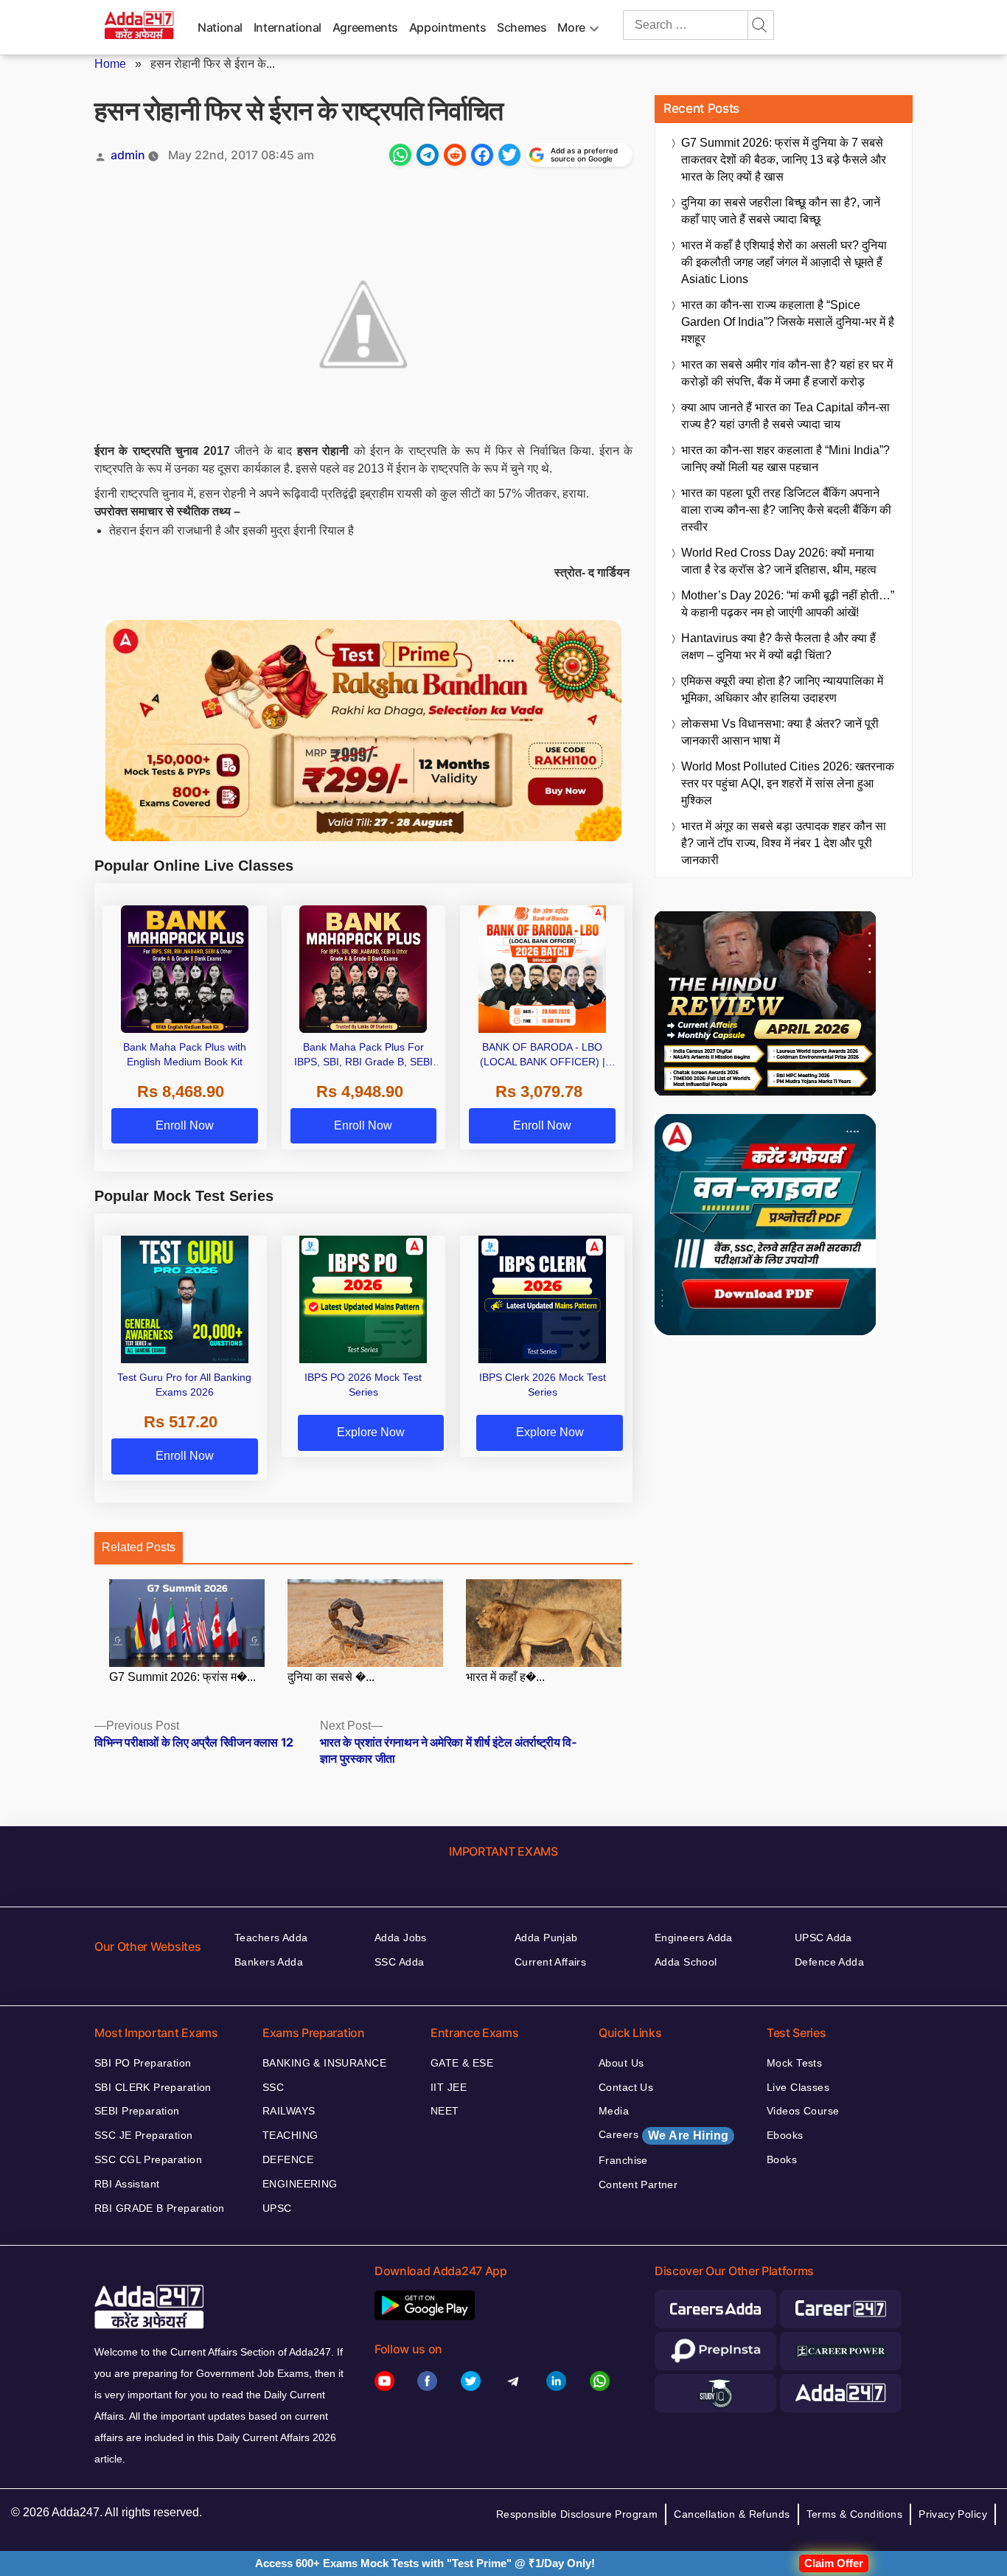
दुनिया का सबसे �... (331, 1677)
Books (782, 2159)
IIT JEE (449, 2087)
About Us (621, 2063)
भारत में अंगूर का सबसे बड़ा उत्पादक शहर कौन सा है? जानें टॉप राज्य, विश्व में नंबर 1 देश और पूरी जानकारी (784, 843)
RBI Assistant (127, 2184)
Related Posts (139, 1547)
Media (614, 2111)
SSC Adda (399, 1962)
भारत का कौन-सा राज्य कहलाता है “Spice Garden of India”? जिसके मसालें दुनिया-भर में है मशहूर (788, 322)
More (571, 27)
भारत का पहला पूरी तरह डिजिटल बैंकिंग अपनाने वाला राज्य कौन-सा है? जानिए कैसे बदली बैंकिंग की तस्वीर (786, 510)
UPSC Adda (823, 1938)
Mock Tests (794, 2063)
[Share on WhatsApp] (400, 155)
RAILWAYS (289, 2111)
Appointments (448, 27)
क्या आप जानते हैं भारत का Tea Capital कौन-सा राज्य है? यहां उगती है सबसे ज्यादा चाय (785, 416)
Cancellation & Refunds (732, 2514)
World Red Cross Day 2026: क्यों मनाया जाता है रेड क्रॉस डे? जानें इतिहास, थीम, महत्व (779, 561)
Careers (663, 2135)
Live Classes (798, 2087)
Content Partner (638, 2185)
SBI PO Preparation (143, 2063)
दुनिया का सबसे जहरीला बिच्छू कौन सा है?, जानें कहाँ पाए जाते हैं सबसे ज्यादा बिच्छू (781, 211)
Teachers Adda (271, 1938)
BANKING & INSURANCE (324, 2063)
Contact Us (626, 2087)
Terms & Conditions (855, 2514)
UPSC (277, 2208)
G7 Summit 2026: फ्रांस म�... (182, 1677)
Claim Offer (834, 2563)
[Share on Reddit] (455, 155)
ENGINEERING (300, 2184)
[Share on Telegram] (428, 155)
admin (128, 155)
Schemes (522, 27)
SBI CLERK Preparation (153, 2087)
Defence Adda (829, 1962)
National (220, 27)
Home (110, 64)
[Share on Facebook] (482, 155)
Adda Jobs (401, 1938)
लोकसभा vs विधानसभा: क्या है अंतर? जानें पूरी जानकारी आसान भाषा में (780, 732)
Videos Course (803, 2111)
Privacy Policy (953, 2514)
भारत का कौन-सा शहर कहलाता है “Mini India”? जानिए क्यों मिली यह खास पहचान (785, 459)
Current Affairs (550, 1962)
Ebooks (785, 2135)
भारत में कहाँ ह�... (505, 1677)
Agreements (365, 27)
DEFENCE (288, 2159)
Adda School (686, 1962)
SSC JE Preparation (144, 2135)
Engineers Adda (694, 1938)
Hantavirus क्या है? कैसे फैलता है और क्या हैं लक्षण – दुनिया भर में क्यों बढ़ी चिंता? (778, 647)
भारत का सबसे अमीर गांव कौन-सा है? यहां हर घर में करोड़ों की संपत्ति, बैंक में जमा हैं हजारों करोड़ (787, 373)
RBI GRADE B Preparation (160, 2208)
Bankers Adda (269, 1962)
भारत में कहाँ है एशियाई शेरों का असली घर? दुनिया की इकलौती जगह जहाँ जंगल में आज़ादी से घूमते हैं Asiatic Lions (784, 262)
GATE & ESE (462, 2063)
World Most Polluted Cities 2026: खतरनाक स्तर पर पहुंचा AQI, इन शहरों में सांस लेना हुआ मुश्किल (788, 783)
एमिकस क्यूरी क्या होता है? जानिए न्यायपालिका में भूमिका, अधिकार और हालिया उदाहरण (782, 689)
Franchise (623, 2160)
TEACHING (290, 2135)
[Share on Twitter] (509, 155)
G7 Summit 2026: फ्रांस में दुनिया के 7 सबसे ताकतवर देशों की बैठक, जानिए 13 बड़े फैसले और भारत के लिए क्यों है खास (784, 160)
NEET (445, 2111)
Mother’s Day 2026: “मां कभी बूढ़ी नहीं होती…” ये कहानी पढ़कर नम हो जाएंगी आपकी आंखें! (788, 604)
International (288, 27)
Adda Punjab (546, 1938)
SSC (273, 2087)
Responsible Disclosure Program (577, 2514)
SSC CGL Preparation (148, 2159)
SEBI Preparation (137, 2111)
